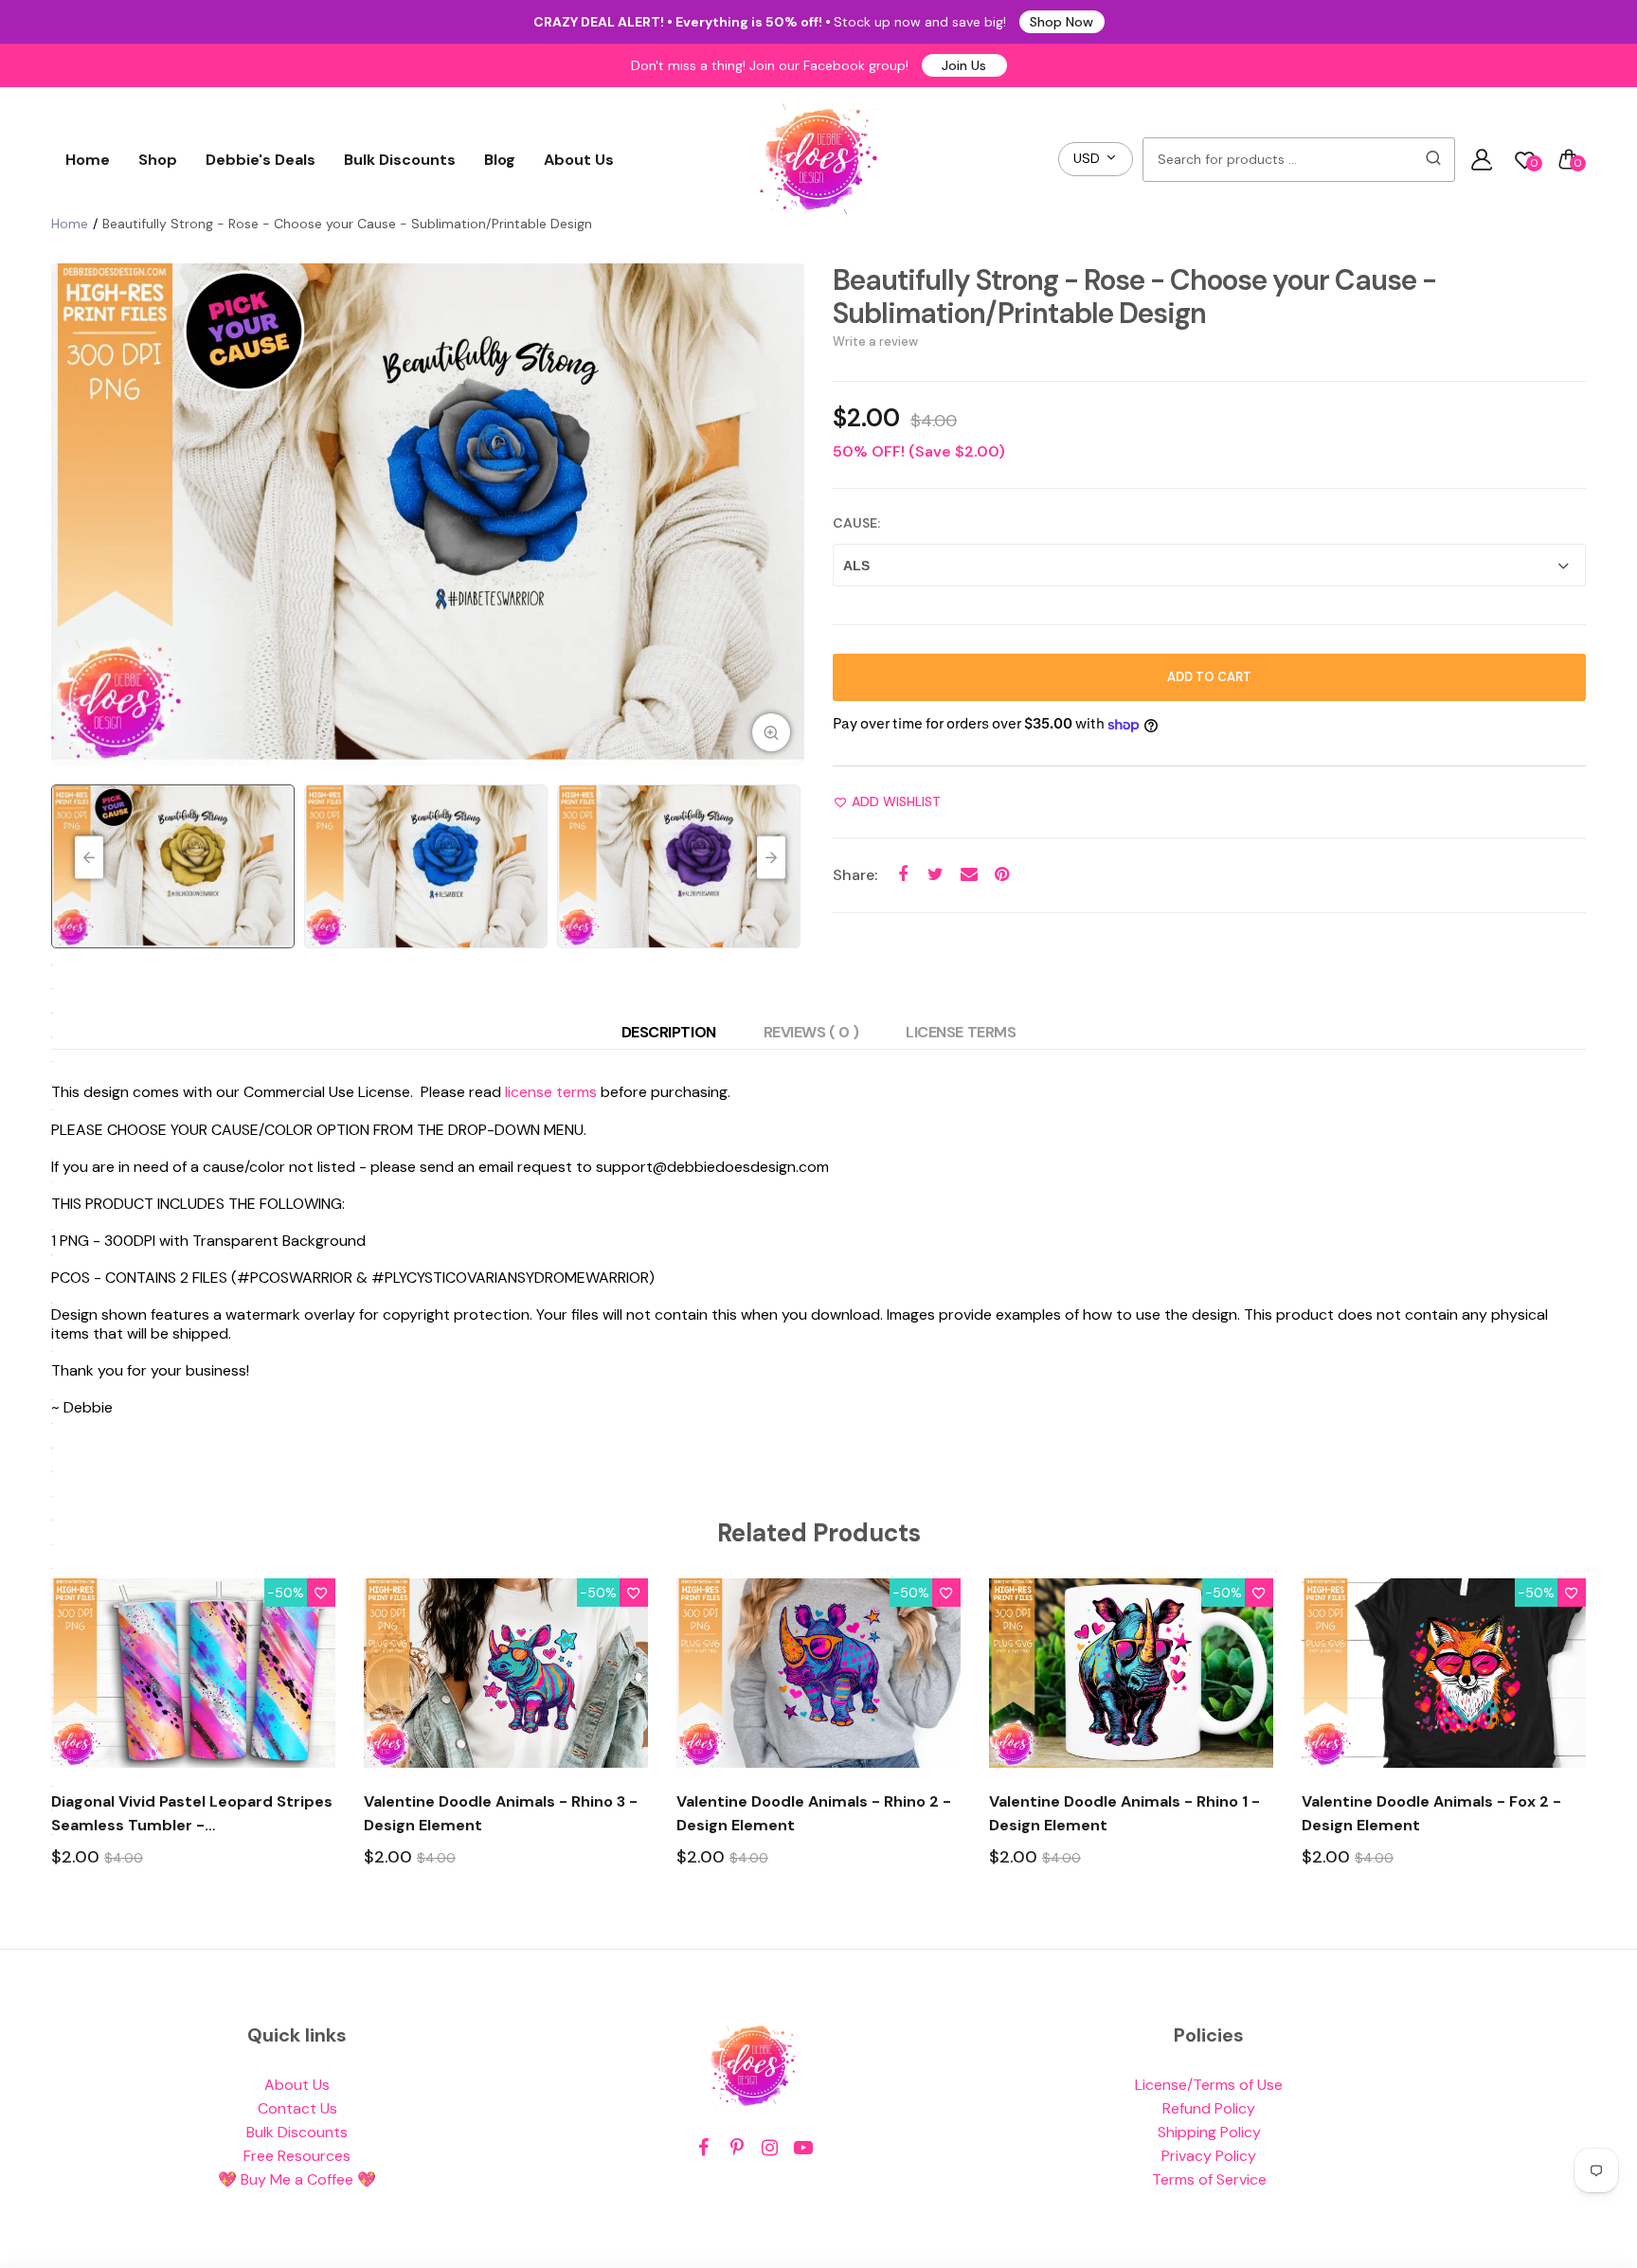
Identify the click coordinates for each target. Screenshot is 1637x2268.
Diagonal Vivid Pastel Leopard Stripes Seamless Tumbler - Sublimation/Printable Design (192, 1814)
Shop (158, 160)
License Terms (961, 1032)
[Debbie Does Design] (818, 159)
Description (669, 1032)
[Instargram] (770, 2148)
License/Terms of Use (1209, 2085)
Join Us (964, 65)
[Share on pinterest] (1002, 875)
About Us (579, 160)
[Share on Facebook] (902, 875)
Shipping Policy (1209, 2132)
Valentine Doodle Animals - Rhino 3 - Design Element (501, 1813)
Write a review (875, 342)
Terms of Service (1209, 2179)
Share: (855, 875)
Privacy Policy (1209, 2156)
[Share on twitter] (935, 875)
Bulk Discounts (400, 160)
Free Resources (297, 2156)
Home (88, 160)
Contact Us (297, 2108)
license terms (551, 1092)
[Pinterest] (737, 2148)
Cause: (856, 523)
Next (785, 514)
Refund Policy (1209, 2108)
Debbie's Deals (261, 160)
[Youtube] (803, 2148)
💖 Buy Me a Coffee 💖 (297, 2179)
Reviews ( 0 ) (811, 1032)
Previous (70, 514)
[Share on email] (969, 875)
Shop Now (1061, 22)
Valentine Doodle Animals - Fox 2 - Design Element (1431, 1813)
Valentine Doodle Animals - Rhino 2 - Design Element (814, 1813)
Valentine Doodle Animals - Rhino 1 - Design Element (1124, 1813)
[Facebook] (703, 2148)
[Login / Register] (1482, 159)
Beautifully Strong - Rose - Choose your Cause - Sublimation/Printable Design (1134, 297)
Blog (500, 160)
